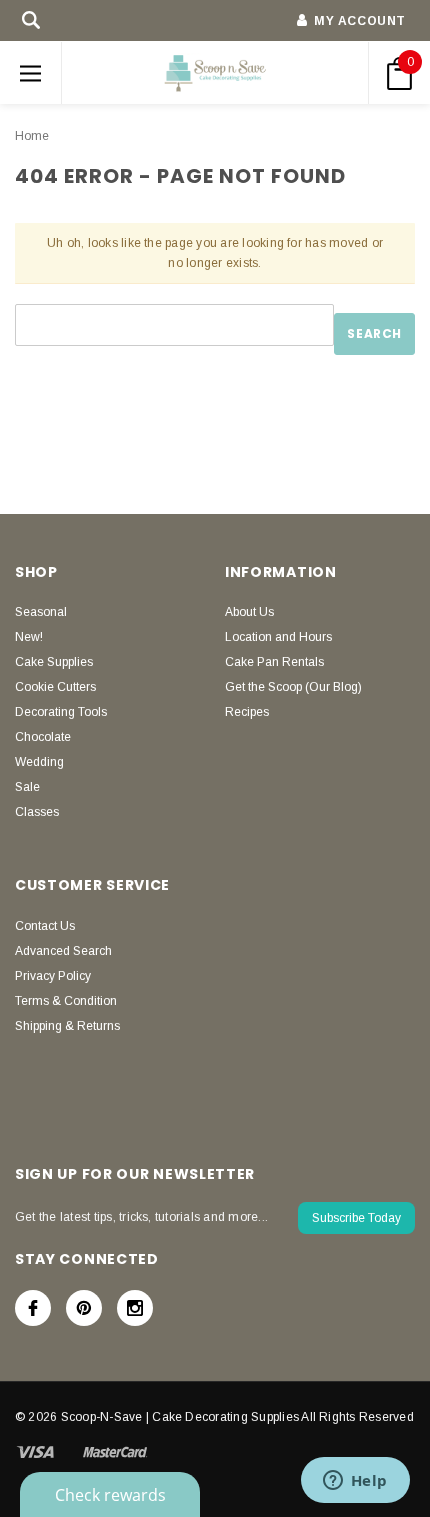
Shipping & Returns (67, 1026)
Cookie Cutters (55, 687)
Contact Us (45, 926)
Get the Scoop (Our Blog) (293, 687)
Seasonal (41, 612)
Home (32, 136)
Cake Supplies (54, 662)
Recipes (247, 712)
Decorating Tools (61, 712)
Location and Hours (278, 637)
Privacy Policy (53, 976)
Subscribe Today (356, 1218)
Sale (27, 787)
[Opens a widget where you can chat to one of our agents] (355, 1482)
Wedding (39, 762)
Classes (37, 812)
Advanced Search (63, 951)
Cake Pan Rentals (274, 662)
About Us (249, 612)
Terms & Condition (66, 1001)
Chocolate (43, 737)
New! (29, 637)
